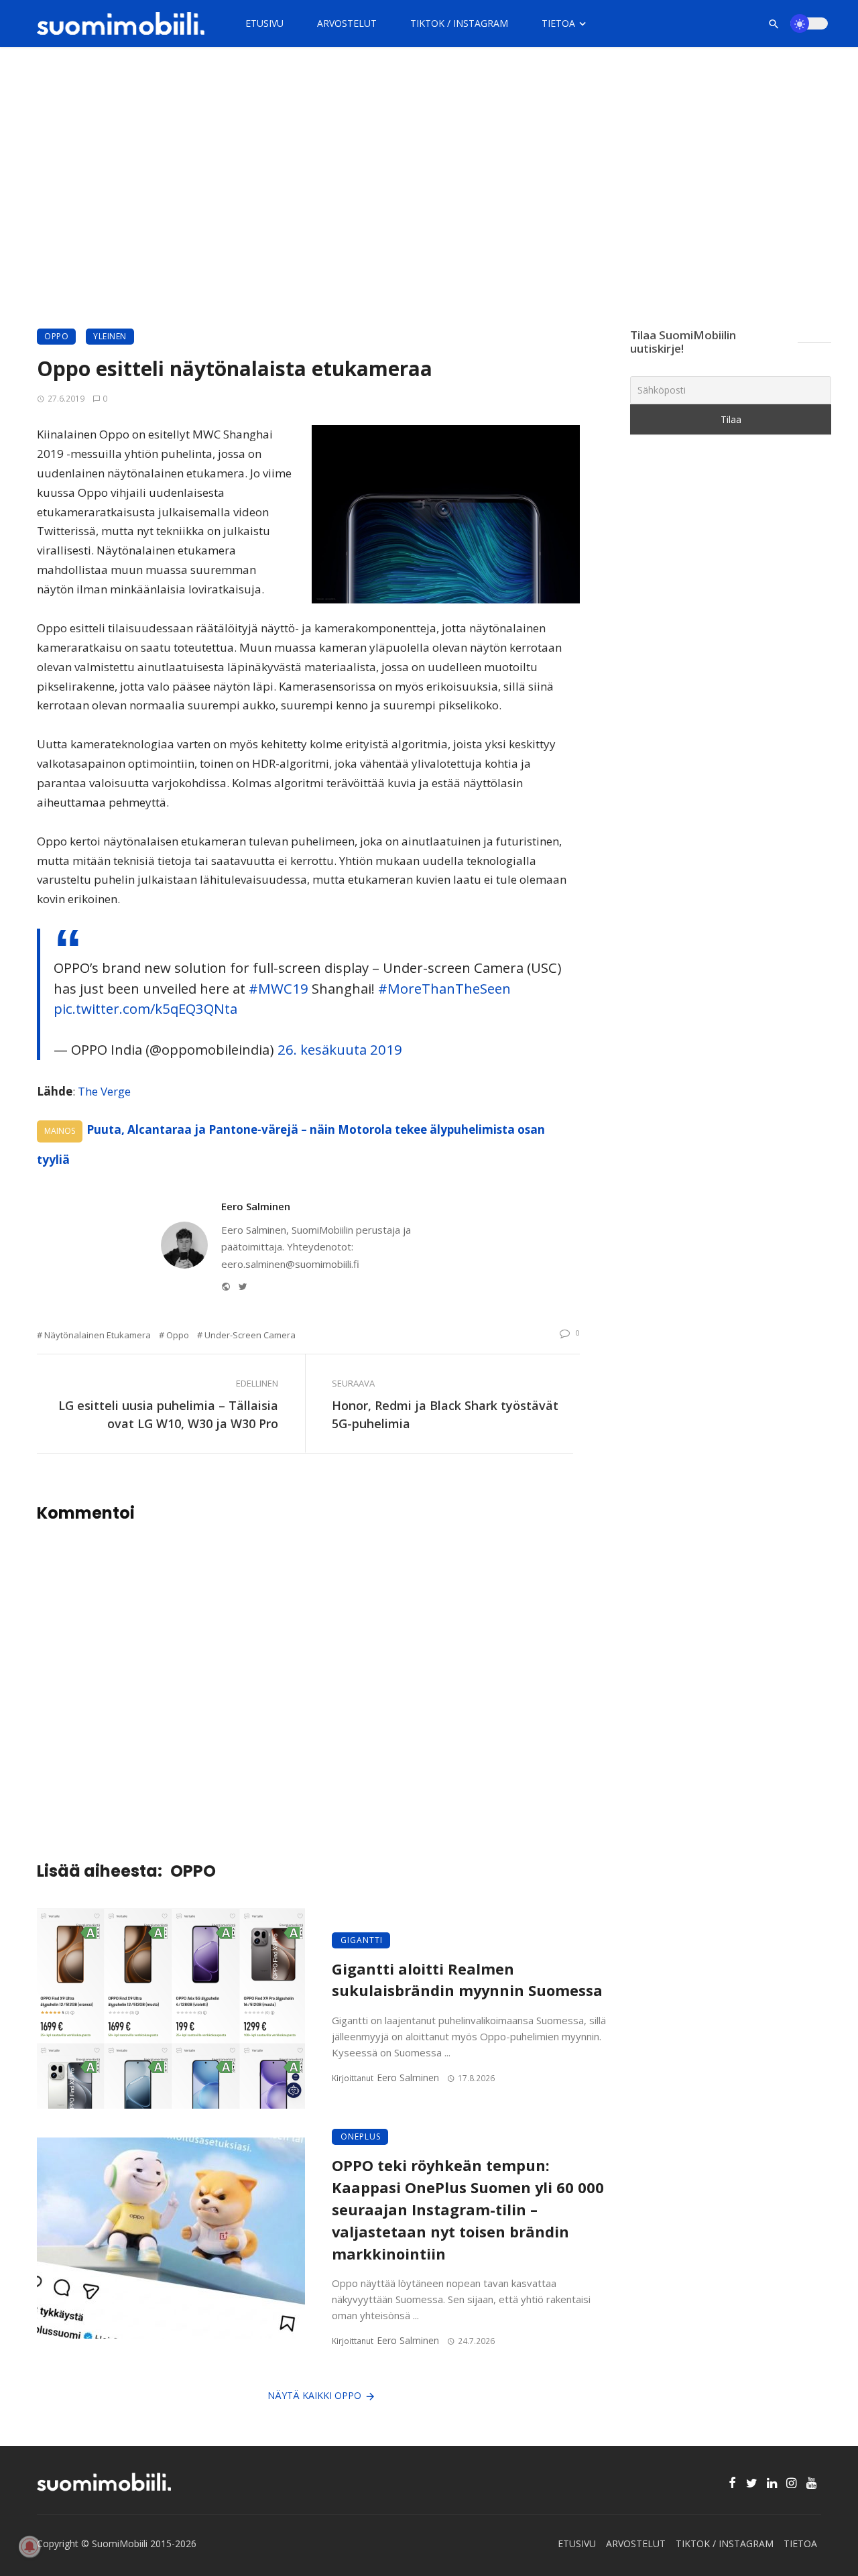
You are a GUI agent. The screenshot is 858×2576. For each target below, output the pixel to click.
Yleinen (110, 336)
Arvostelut (347, 23)
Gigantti (362, 1940)
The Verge (104, 1091)
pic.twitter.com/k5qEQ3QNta (145, 1008)
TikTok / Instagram (459, 23)
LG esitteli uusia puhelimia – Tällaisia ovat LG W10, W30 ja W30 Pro (168, 1414)
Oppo (178, 1335)
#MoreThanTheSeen (444, 988)
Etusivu (264, 23)
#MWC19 (279, 988)
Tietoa (558, 23)
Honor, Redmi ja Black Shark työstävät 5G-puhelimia (445, 1414)
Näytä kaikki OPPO (314, 2395)
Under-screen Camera (250, 1335)
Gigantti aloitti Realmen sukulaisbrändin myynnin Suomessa (467, 1980)
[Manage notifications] (29, 2546)
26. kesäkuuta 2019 (340, 1049)
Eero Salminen (256, 1206)
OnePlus (361, 2136)
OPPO (56, 336)
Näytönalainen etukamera (98, 1335)
